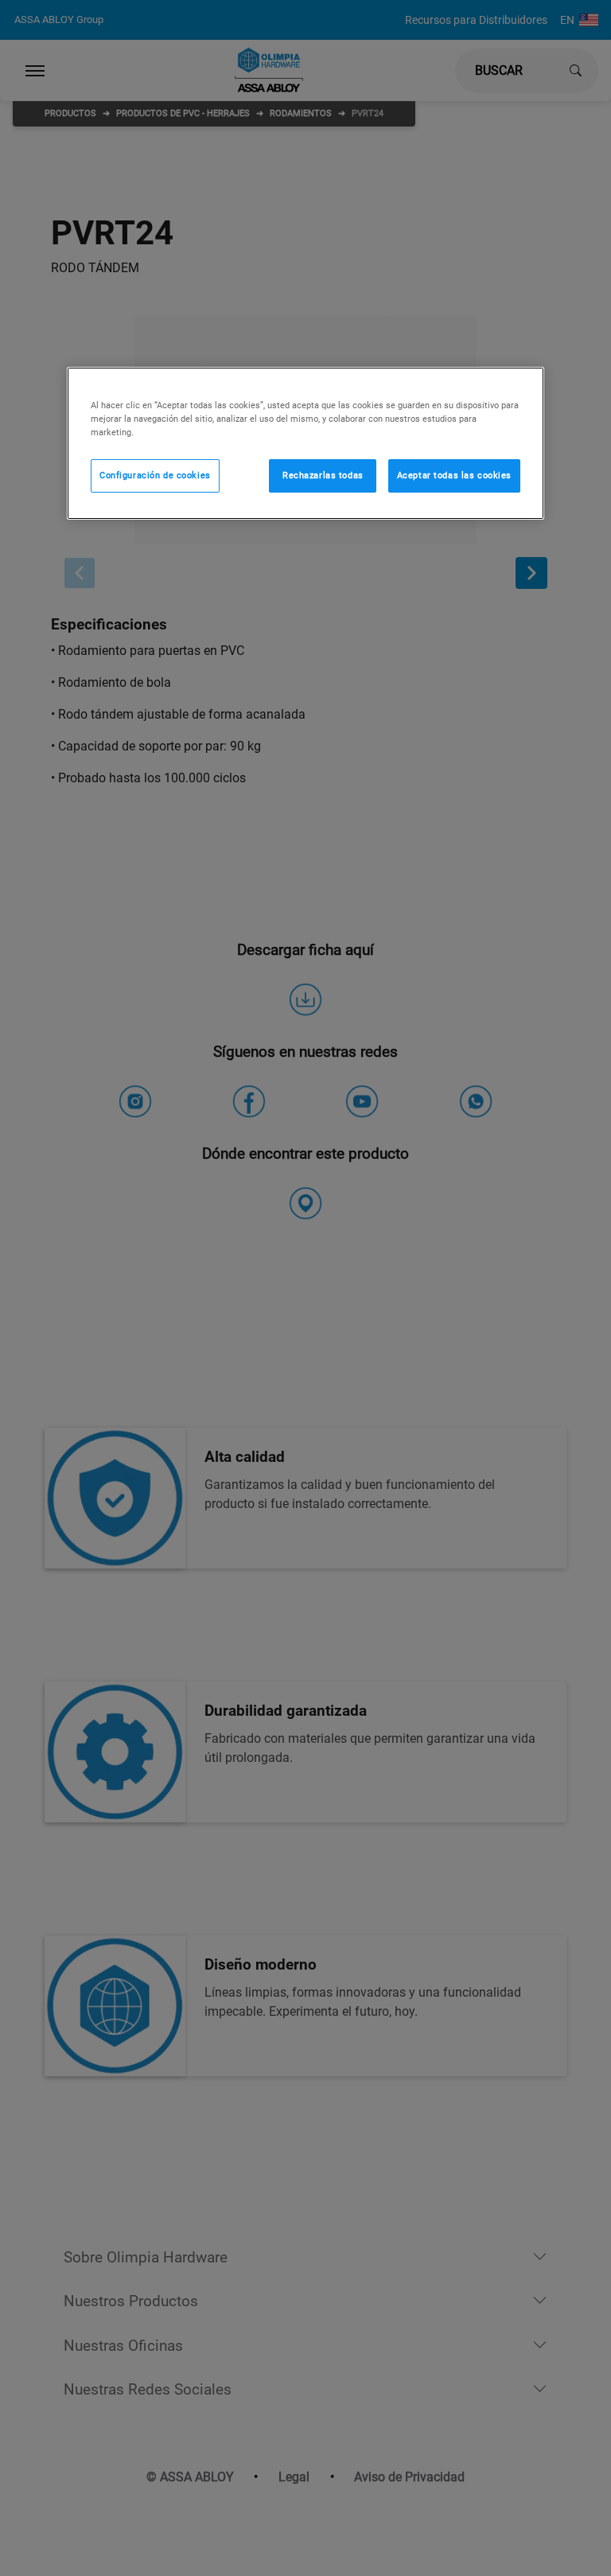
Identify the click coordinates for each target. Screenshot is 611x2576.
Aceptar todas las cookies (454, 475)
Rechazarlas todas (323, 475)
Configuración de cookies (155, 475)
